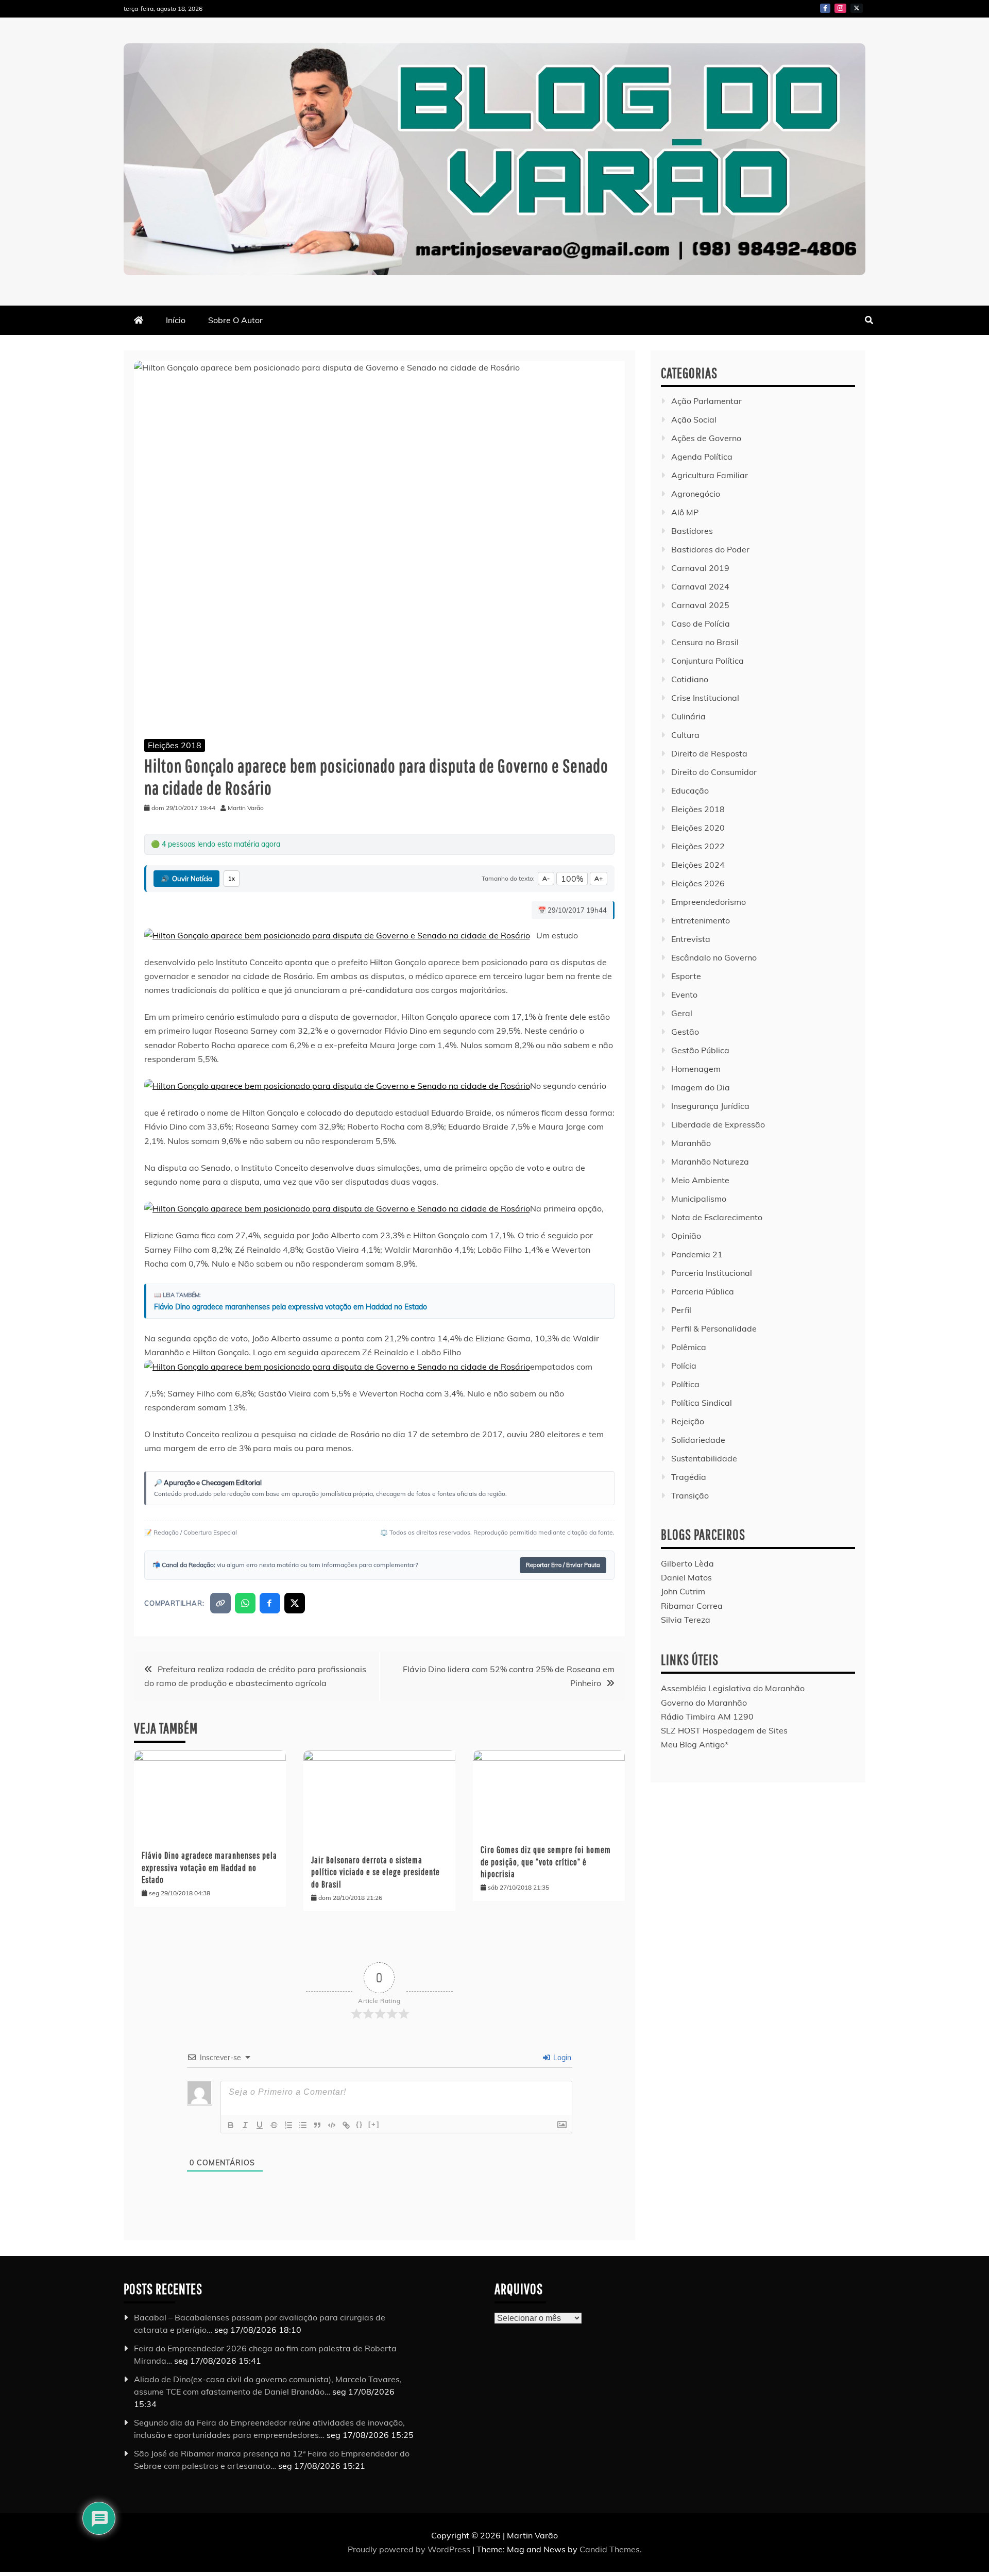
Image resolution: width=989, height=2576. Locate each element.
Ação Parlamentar (706, 401)
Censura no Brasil (705, 642)
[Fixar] (274, 2125)
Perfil (681, 1310)
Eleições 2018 (175, 745)
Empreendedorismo (709, 902)
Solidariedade (698, 1440)
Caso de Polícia (701, 624)
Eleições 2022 (698, 846)
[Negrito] (231, 2125)
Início (176, 320)
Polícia (684, 1366)
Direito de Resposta (709, 753)
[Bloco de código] (332, 2125)
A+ (599, 878)
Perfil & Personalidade (714, 1328)
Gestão (685, 1032)
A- (546, 878)
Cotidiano (690, 679)
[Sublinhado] (260, 2125)
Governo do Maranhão (704, 1703)
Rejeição (688, 1421)
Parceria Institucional (712, 1273)
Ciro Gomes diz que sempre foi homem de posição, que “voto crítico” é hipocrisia (546, 1862)
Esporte (686, 976)
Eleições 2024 (698, 865)
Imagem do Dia (701, 1087)
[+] (374, 2124)
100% (572, 879)
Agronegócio (696, 494)
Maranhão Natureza (710, 1161)
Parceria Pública (703, 1291)
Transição (690, 1495)
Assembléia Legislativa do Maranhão (733, 1688)
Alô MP (685, 512)
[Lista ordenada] (288, 2125)
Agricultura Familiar (710, 475)
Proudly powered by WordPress (410, 2549)
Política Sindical (702, 1403)
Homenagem (696, 1069)
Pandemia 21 (697, 1254)
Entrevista (691, 939)
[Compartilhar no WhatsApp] (245, 1603)
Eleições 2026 (698, 883)
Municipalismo (699, 1199)
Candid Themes (610, 2549)
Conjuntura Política (707, 661)
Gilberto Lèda (687, 1563)
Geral (682, 1013)
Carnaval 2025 (700, 605)
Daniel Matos (686, 1577)
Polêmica (689, 1347)
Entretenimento (701, 920)
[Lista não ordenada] (303, 2125)
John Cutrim (683, 1591)
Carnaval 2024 (700, 586)
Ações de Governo (706, 438)
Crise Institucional (705, 698)
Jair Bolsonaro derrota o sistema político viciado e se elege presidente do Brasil (376, 1872)
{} (360, 2124)
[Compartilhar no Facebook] (270, 1603)
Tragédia (689, 1477)
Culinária (688, 716)
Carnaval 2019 (700, 568)
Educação (690, 790)
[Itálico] (245, 2125)
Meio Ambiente (700, 1180)
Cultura (685, 735)
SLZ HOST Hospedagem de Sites (724, 1730)
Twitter (857, 8)
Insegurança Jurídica (710, 1106)
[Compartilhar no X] (295, 1603)
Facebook (825, 8)
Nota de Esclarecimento (717, 1217)
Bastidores (692, 531)
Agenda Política (702, 457)
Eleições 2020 (698, 828)
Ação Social (694, 419)
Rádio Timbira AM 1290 (707, 1716)
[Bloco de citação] (317, 2125)
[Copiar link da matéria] (220, 1603)
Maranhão (691, 1143)
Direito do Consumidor (714, 772)
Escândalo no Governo (714, 957)
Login (561, 2058)
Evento (684, 995)
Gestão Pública (700, 1050)
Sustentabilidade (704, 1458)
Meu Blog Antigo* (695, 1744)
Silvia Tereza (686, 1620)
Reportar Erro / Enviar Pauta (563, 1565)
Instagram (840, 8)
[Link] (346, 2125)
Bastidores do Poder (710, 549)
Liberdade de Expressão (718, 1124)
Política (685, 1384)
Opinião (686, 1236)
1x (232, 879)
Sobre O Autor (235, 320)
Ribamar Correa (692, 1606)
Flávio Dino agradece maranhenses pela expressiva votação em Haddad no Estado (291, 1307)
